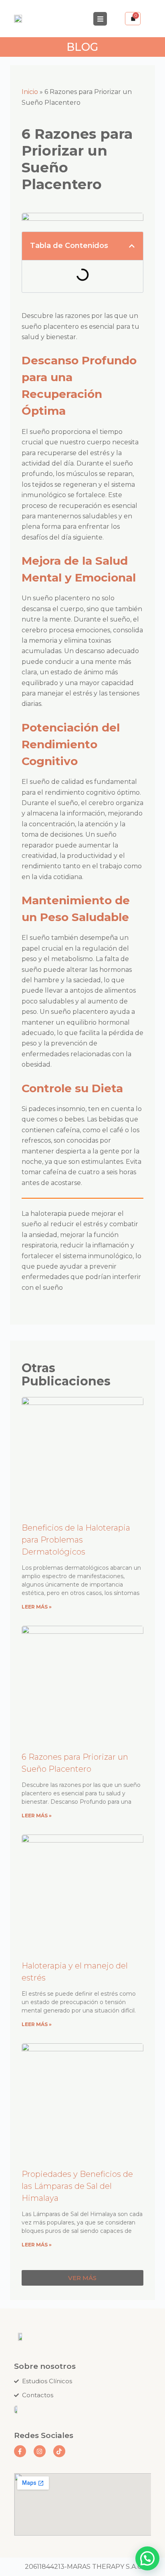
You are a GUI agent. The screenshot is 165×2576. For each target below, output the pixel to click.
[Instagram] (40, 2451)
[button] (132, 246)
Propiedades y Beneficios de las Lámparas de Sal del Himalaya (77, 2186)
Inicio (30, 92)
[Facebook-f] (20, 2451)
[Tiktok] (59, 2451)
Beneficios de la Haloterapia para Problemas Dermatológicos (76, 1540)
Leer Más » (37, 1607)
